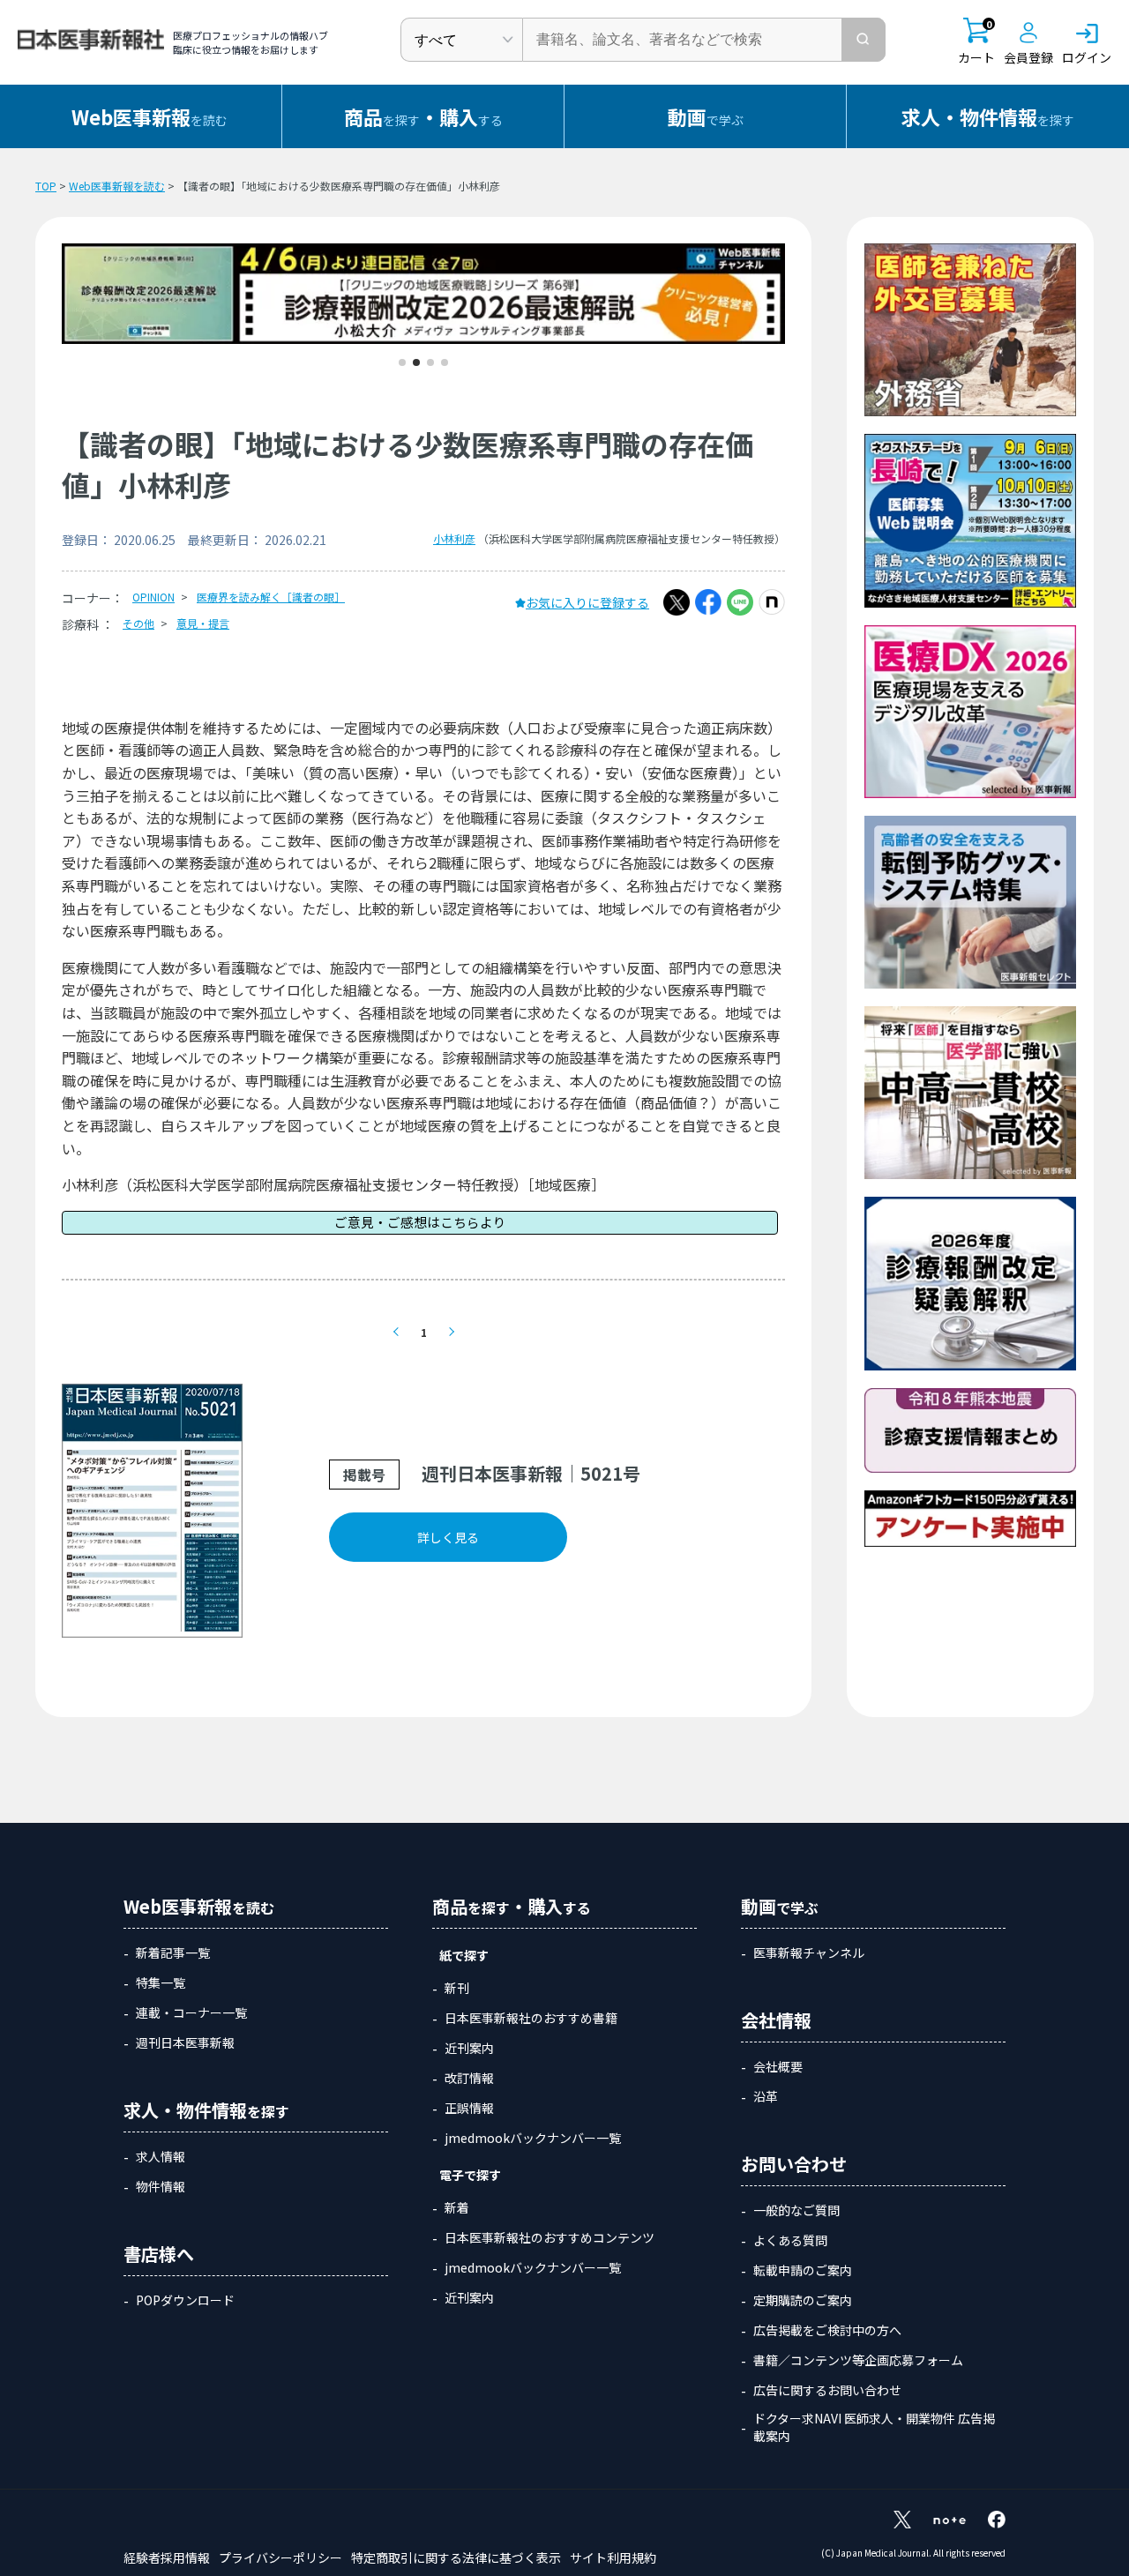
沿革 (766, 2096)
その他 (138, 623)
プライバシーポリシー (280, 2557)
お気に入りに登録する (587, 602)
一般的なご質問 (796, 2210)
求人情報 (161, 2156)
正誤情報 (469, 2108)
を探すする (423, 116)
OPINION (153, 597)
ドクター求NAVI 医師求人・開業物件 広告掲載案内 (874, 2427)
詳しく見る (448, 1537)
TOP (46, 186)
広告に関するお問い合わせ (827, 2390)
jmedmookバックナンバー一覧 (533, 2138)
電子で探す (470, 2175)
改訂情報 (469, 2078)
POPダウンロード (185, 2300)
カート (976, 42)
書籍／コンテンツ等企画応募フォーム (858, 2360)
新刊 (457, 1988)
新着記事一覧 (173, 1953)
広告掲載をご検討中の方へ (827, 2330)
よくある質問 (790, 2240)
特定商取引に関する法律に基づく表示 (456, 2557)
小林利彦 (454, 538)
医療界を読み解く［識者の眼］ (271, 597)
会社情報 (776, 2020)
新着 (457, 2207)
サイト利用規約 (613, 2557)
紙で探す (464, 1955)
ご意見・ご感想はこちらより (420, 1222)
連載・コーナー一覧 (191, 2012)
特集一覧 (161, 1982)
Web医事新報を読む (117, 186)
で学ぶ (706, 116)
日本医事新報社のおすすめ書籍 (531, 2018)
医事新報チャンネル (809, 1953)
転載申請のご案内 (803, 2270)
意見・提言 (203, 623)
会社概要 (778, 2066)
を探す (988, 116)
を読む (150, 116)
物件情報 (161, 2186)
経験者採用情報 (167, 2557)
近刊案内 (469, 2048)
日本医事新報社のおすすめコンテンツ (550, 2237)
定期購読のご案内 (803, 2300)
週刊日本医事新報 (185, 2042)
